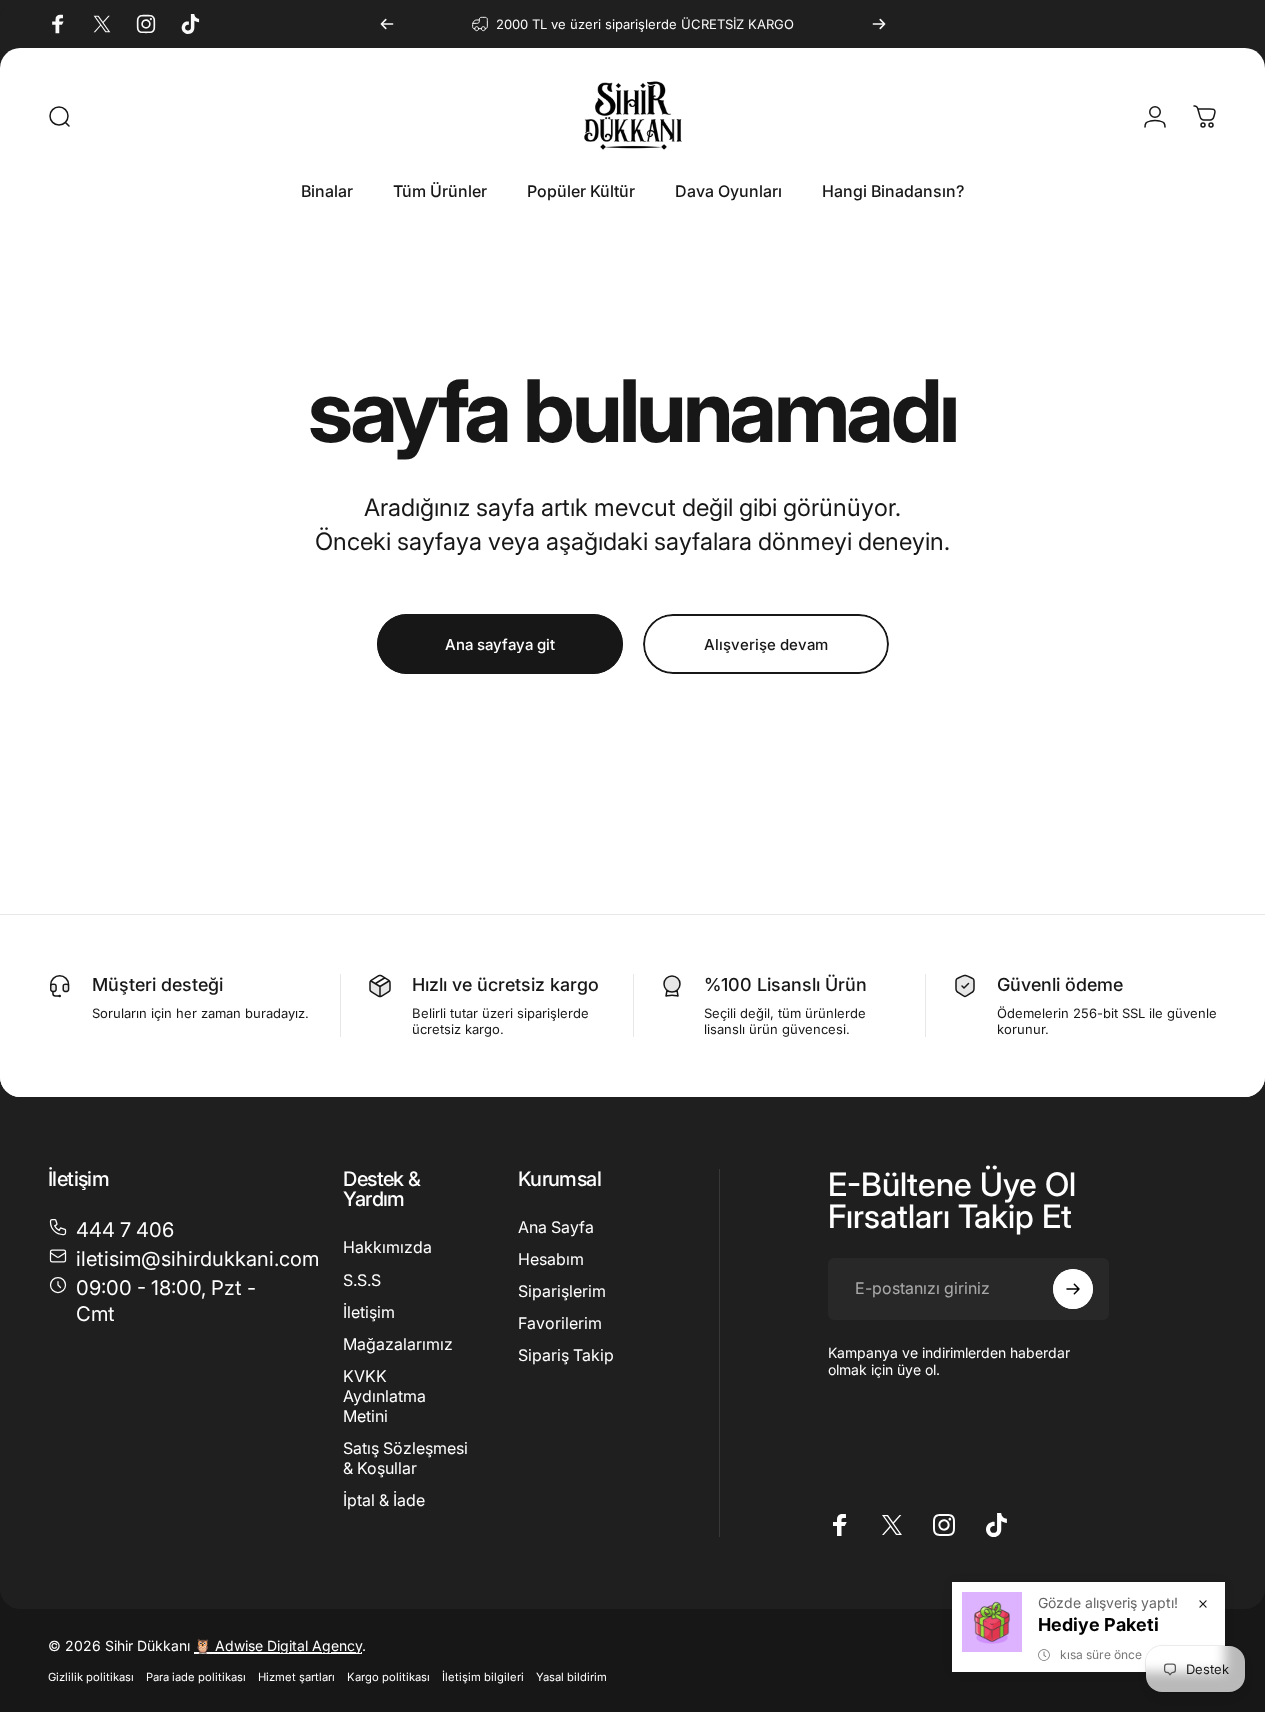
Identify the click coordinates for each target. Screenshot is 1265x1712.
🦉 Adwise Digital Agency (278, 1645)
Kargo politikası (388, 1677)
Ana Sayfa (556, 1227)
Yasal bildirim (571, 1677)
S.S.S (362, 1279)
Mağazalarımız (398, 1343)
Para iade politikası (196, 1677)
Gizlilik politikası (91, 1677)
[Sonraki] (879, 24)
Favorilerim (560, 1323)
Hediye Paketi (1098, 1624)
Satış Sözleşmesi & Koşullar (405, 1457)
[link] (171, 1300)
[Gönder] (1073, 1289)
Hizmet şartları (296, 1677)
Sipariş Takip (566, 1355)
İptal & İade (384, 1499)
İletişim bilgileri (483, 1677)
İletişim (369, 1311)
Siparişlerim (562, 1291)
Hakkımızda (387, 1247)
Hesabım (551, 1259)
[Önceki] (387, 24)
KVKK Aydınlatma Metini (384, 1395)
